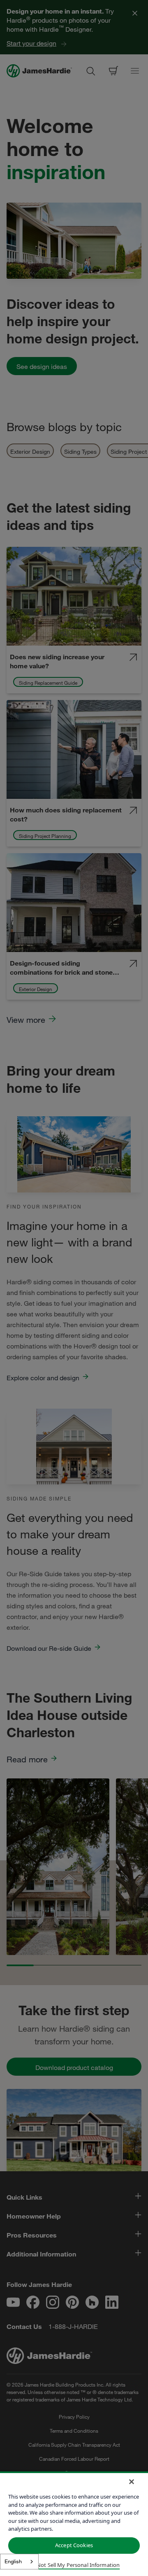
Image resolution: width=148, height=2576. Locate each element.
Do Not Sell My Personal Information (74, 2565)
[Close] (132, 2482)
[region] (74, 2524)
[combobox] (19, 2562)
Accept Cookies (74, 2545)
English (13, 2561)
